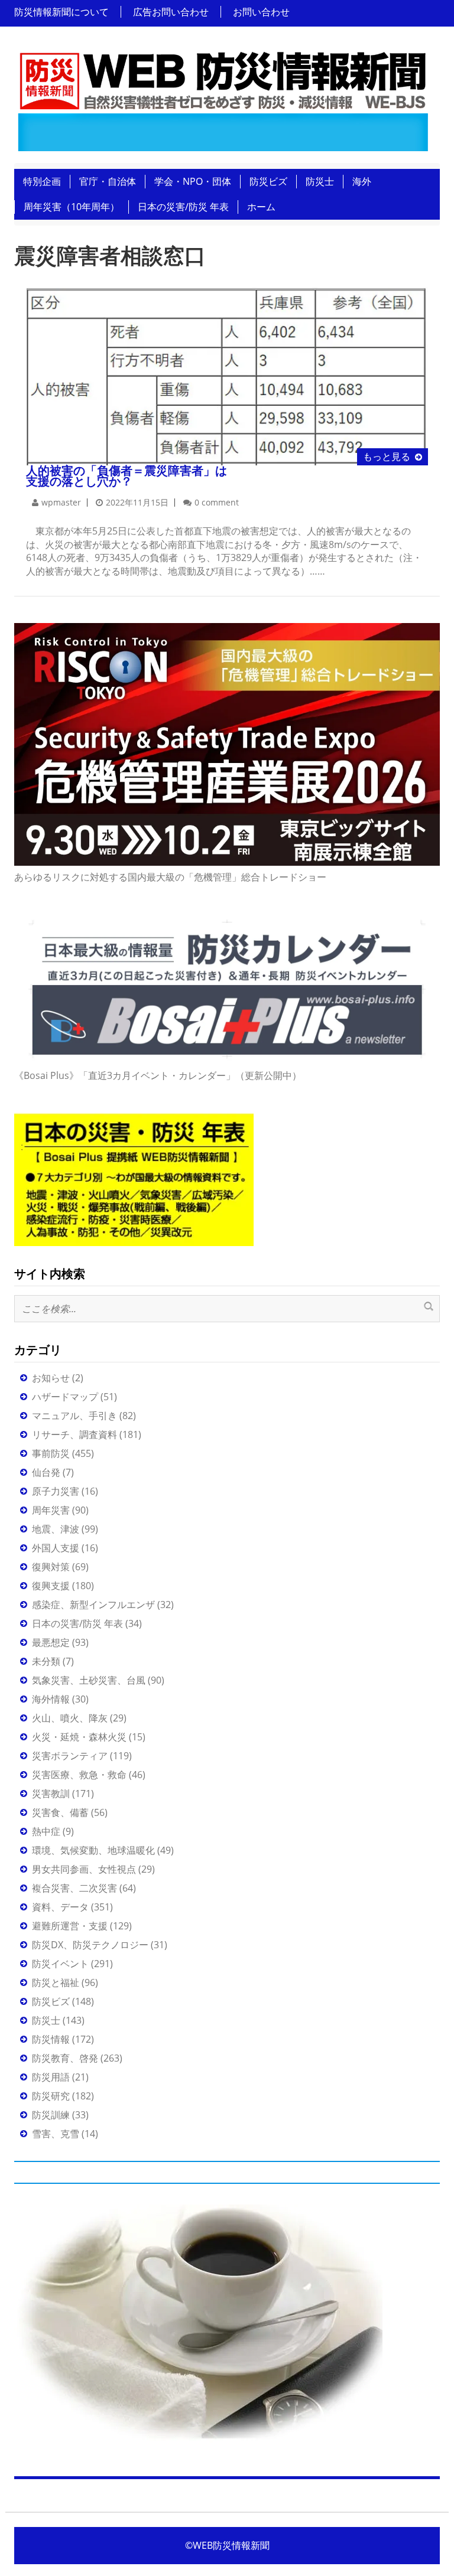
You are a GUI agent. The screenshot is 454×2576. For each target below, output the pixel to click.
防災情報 (51, 2039)
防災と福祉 (56, 1982)
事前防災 (51, 1453)
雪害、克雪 (56, 2134)
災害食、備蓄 (60, 1812)
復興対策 (51, 1567)
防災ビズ (268, 181)
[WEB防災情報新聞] (223, 98)
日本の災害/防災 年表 (183, 207)
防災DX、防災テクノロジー (90, 1945)
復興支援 (51, 1586)
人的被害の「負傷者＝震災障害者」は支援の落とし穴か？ (127, 476)
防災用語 (51, 2077)
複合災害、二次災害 (74, 1888)
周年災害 (51, 1510)
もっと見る (387, 456)
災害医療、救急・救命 (79, 1775)
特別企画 (42, 181)
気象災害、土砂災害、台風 (89, 1680)
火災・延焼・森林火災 (79, 1737)
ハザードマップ (65, 1397)
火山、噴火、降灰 (70, 1718)
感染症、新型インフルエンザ (93, 1605)
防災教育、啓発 (65, 2058)
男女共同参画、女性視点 (84, 1869)
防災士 (320, 181)
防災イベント (60, 1964)
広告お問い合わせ (171, 12)
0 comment (217, 502)
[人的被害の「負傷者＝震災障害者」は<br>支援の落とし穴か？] (227, 375)
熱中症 (46, 1831)
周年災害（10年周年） (72, 207)
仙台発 (46, 1472)
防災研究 (51, 2096)
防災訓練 (51, 2115)
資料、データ (60, 1907)
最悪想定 (51, 1642)
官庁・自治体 (108, 181)
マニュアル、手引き (74, 1416)
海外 (362, 181)
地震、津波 (56, 1529)
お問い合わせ (261, 12)
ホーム (261, 207)
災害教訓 (51, 1794)
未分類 (46, 1661)
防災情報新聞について (61, 12)
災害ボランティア (70, 1756)
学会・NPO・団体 (193, 181)
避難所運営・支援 (70, 1926)
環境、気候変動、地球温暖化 (93, 1850)
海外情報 (51, 1699)
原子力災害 (56, 1491)
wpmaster (61, 502)
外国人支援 (56, 1548)
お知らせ (51, 1378)
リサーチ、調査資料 (74, 1434)
